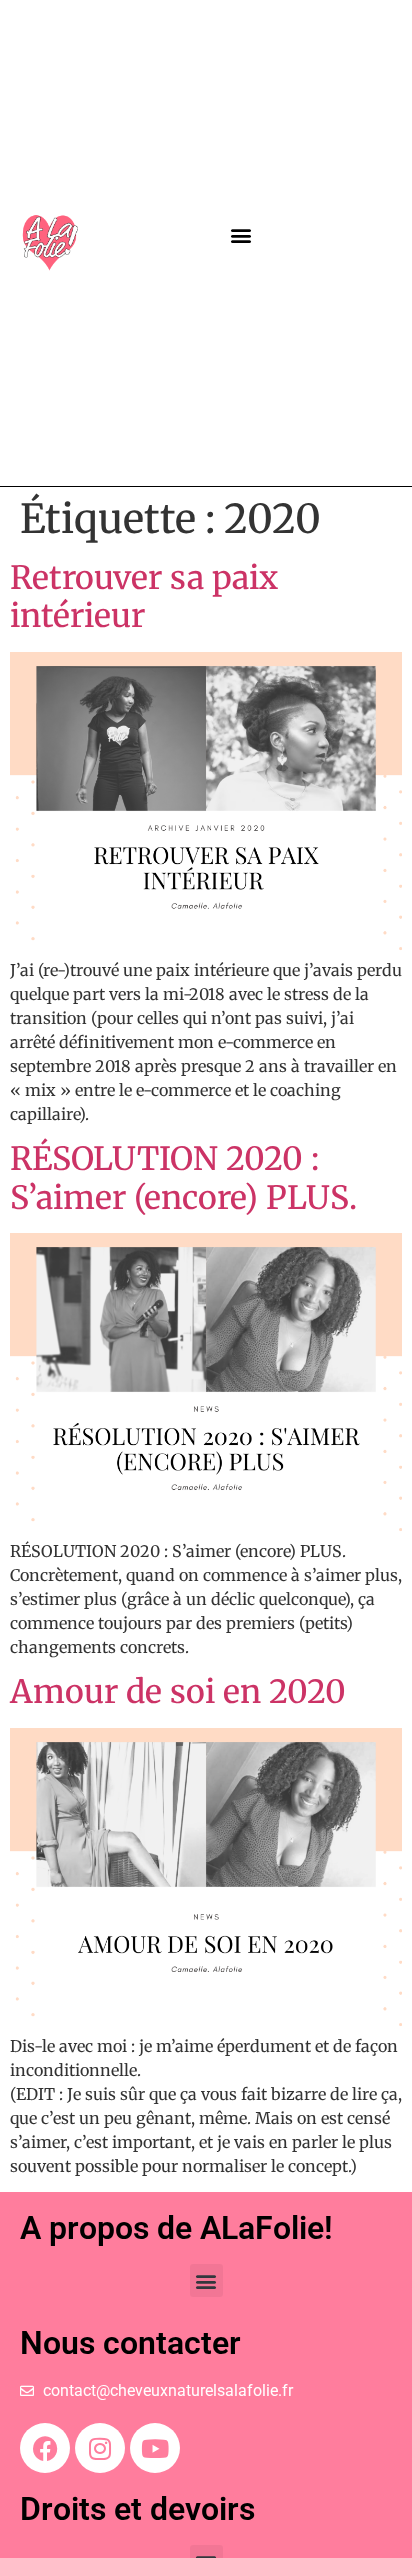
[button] (241, 234)
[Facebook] (45, 2448)
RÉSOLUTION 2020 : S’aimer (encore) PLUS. (183, 1178)
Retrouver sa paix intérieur (144, 597)
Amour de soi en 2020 (178, 1692)
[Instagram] (100, 2448)
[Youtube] (155, 2448)
